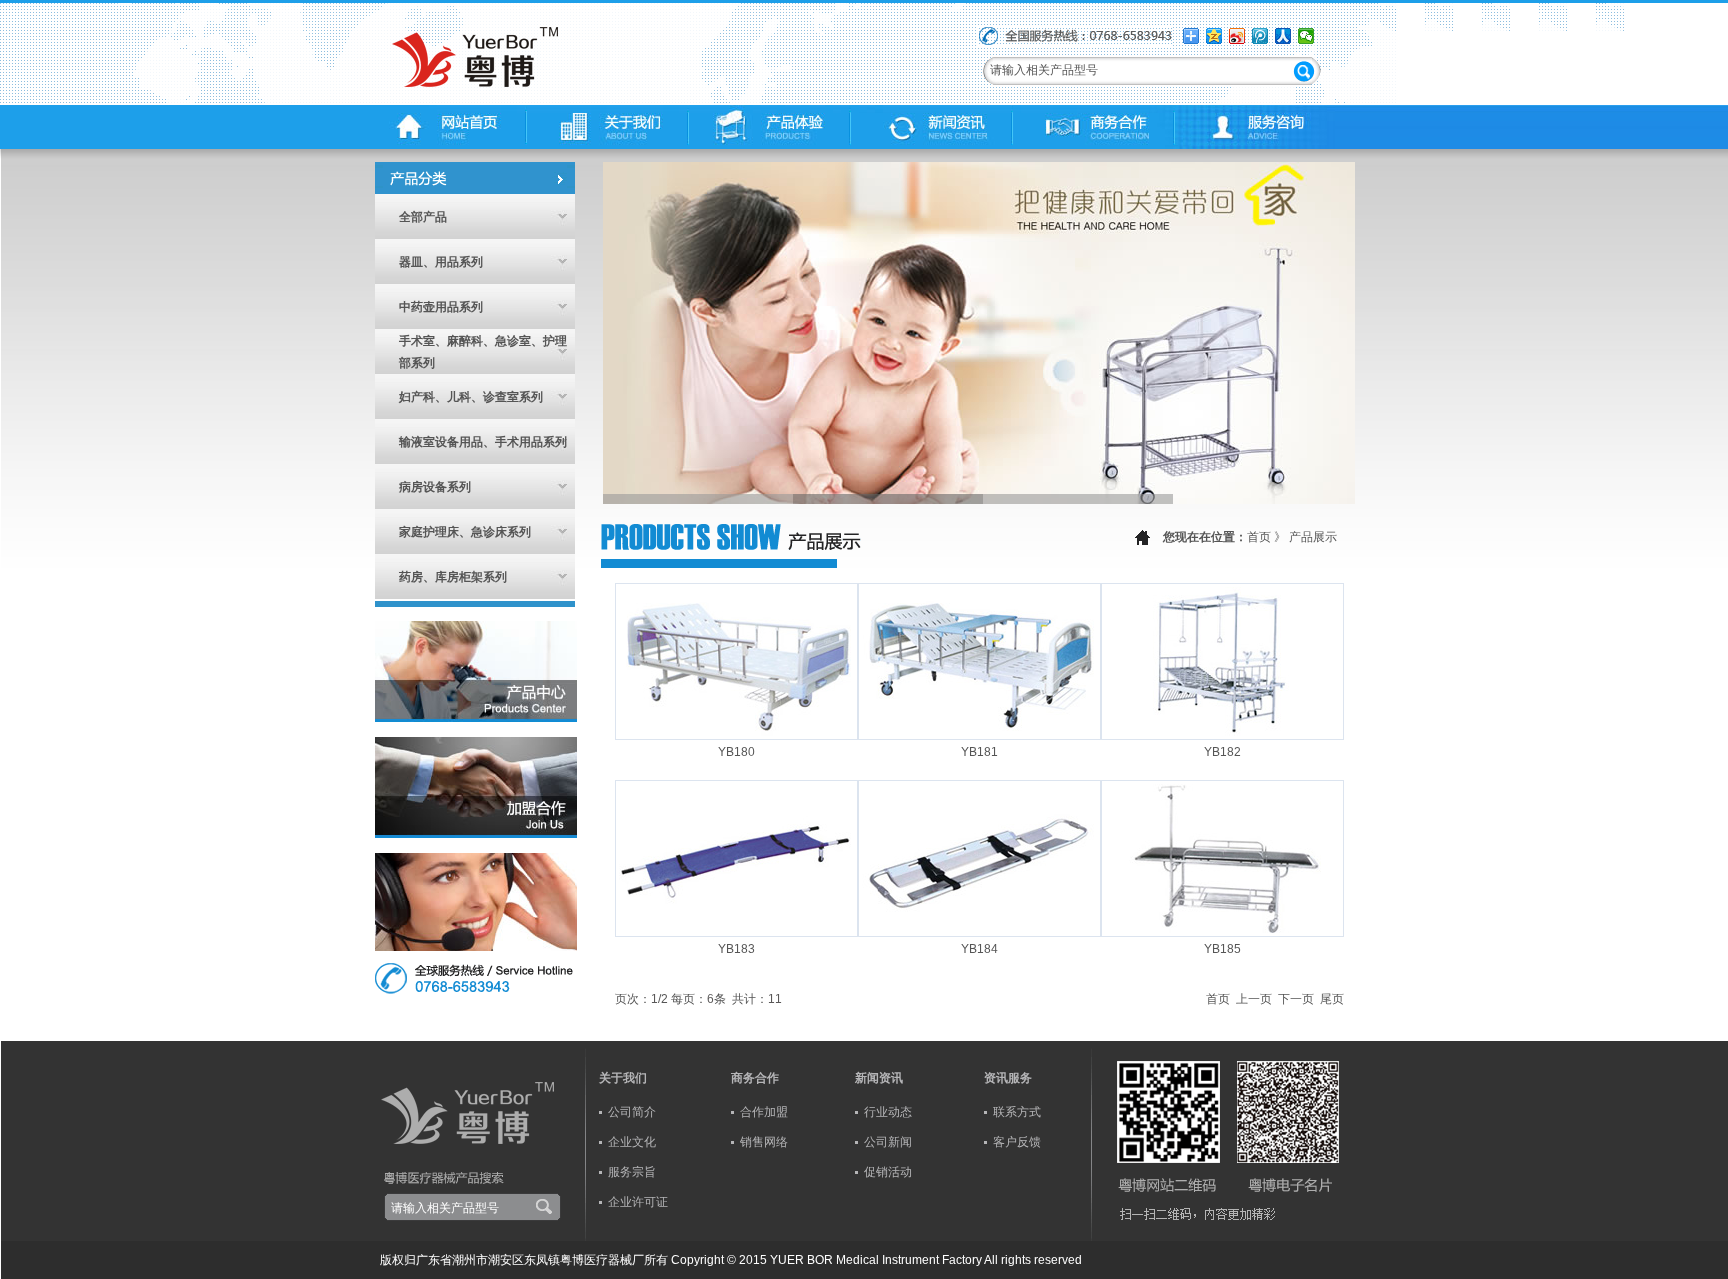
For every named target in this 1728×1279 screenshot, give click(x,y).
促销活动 (888, 1172)
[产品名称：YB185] (1222, 929)
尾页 (1332, 999)
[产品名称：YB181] (979, 732)
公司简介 (632, 1112)
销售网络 (764, 1142)
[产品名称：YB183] (736, 929)
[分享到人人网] (1283, 36)
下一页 (1296, 999)
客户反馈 (1017, 1142)
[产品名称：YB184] (979, 929)
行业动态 (888, 1112)
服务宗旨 (632, 1172)
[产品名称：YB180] (736, 732)
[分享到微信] (1306, 36)
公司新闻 (888, 1142)
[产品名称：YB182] (1222, 732)
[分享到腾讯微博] (1260, 36)
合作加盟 (764, 1112)
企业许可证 (638, 1202)
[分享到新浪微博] (1237, 36)
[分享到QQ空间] (1214, 36)
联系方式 (1017, 1112)
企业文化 (632, 1142)
